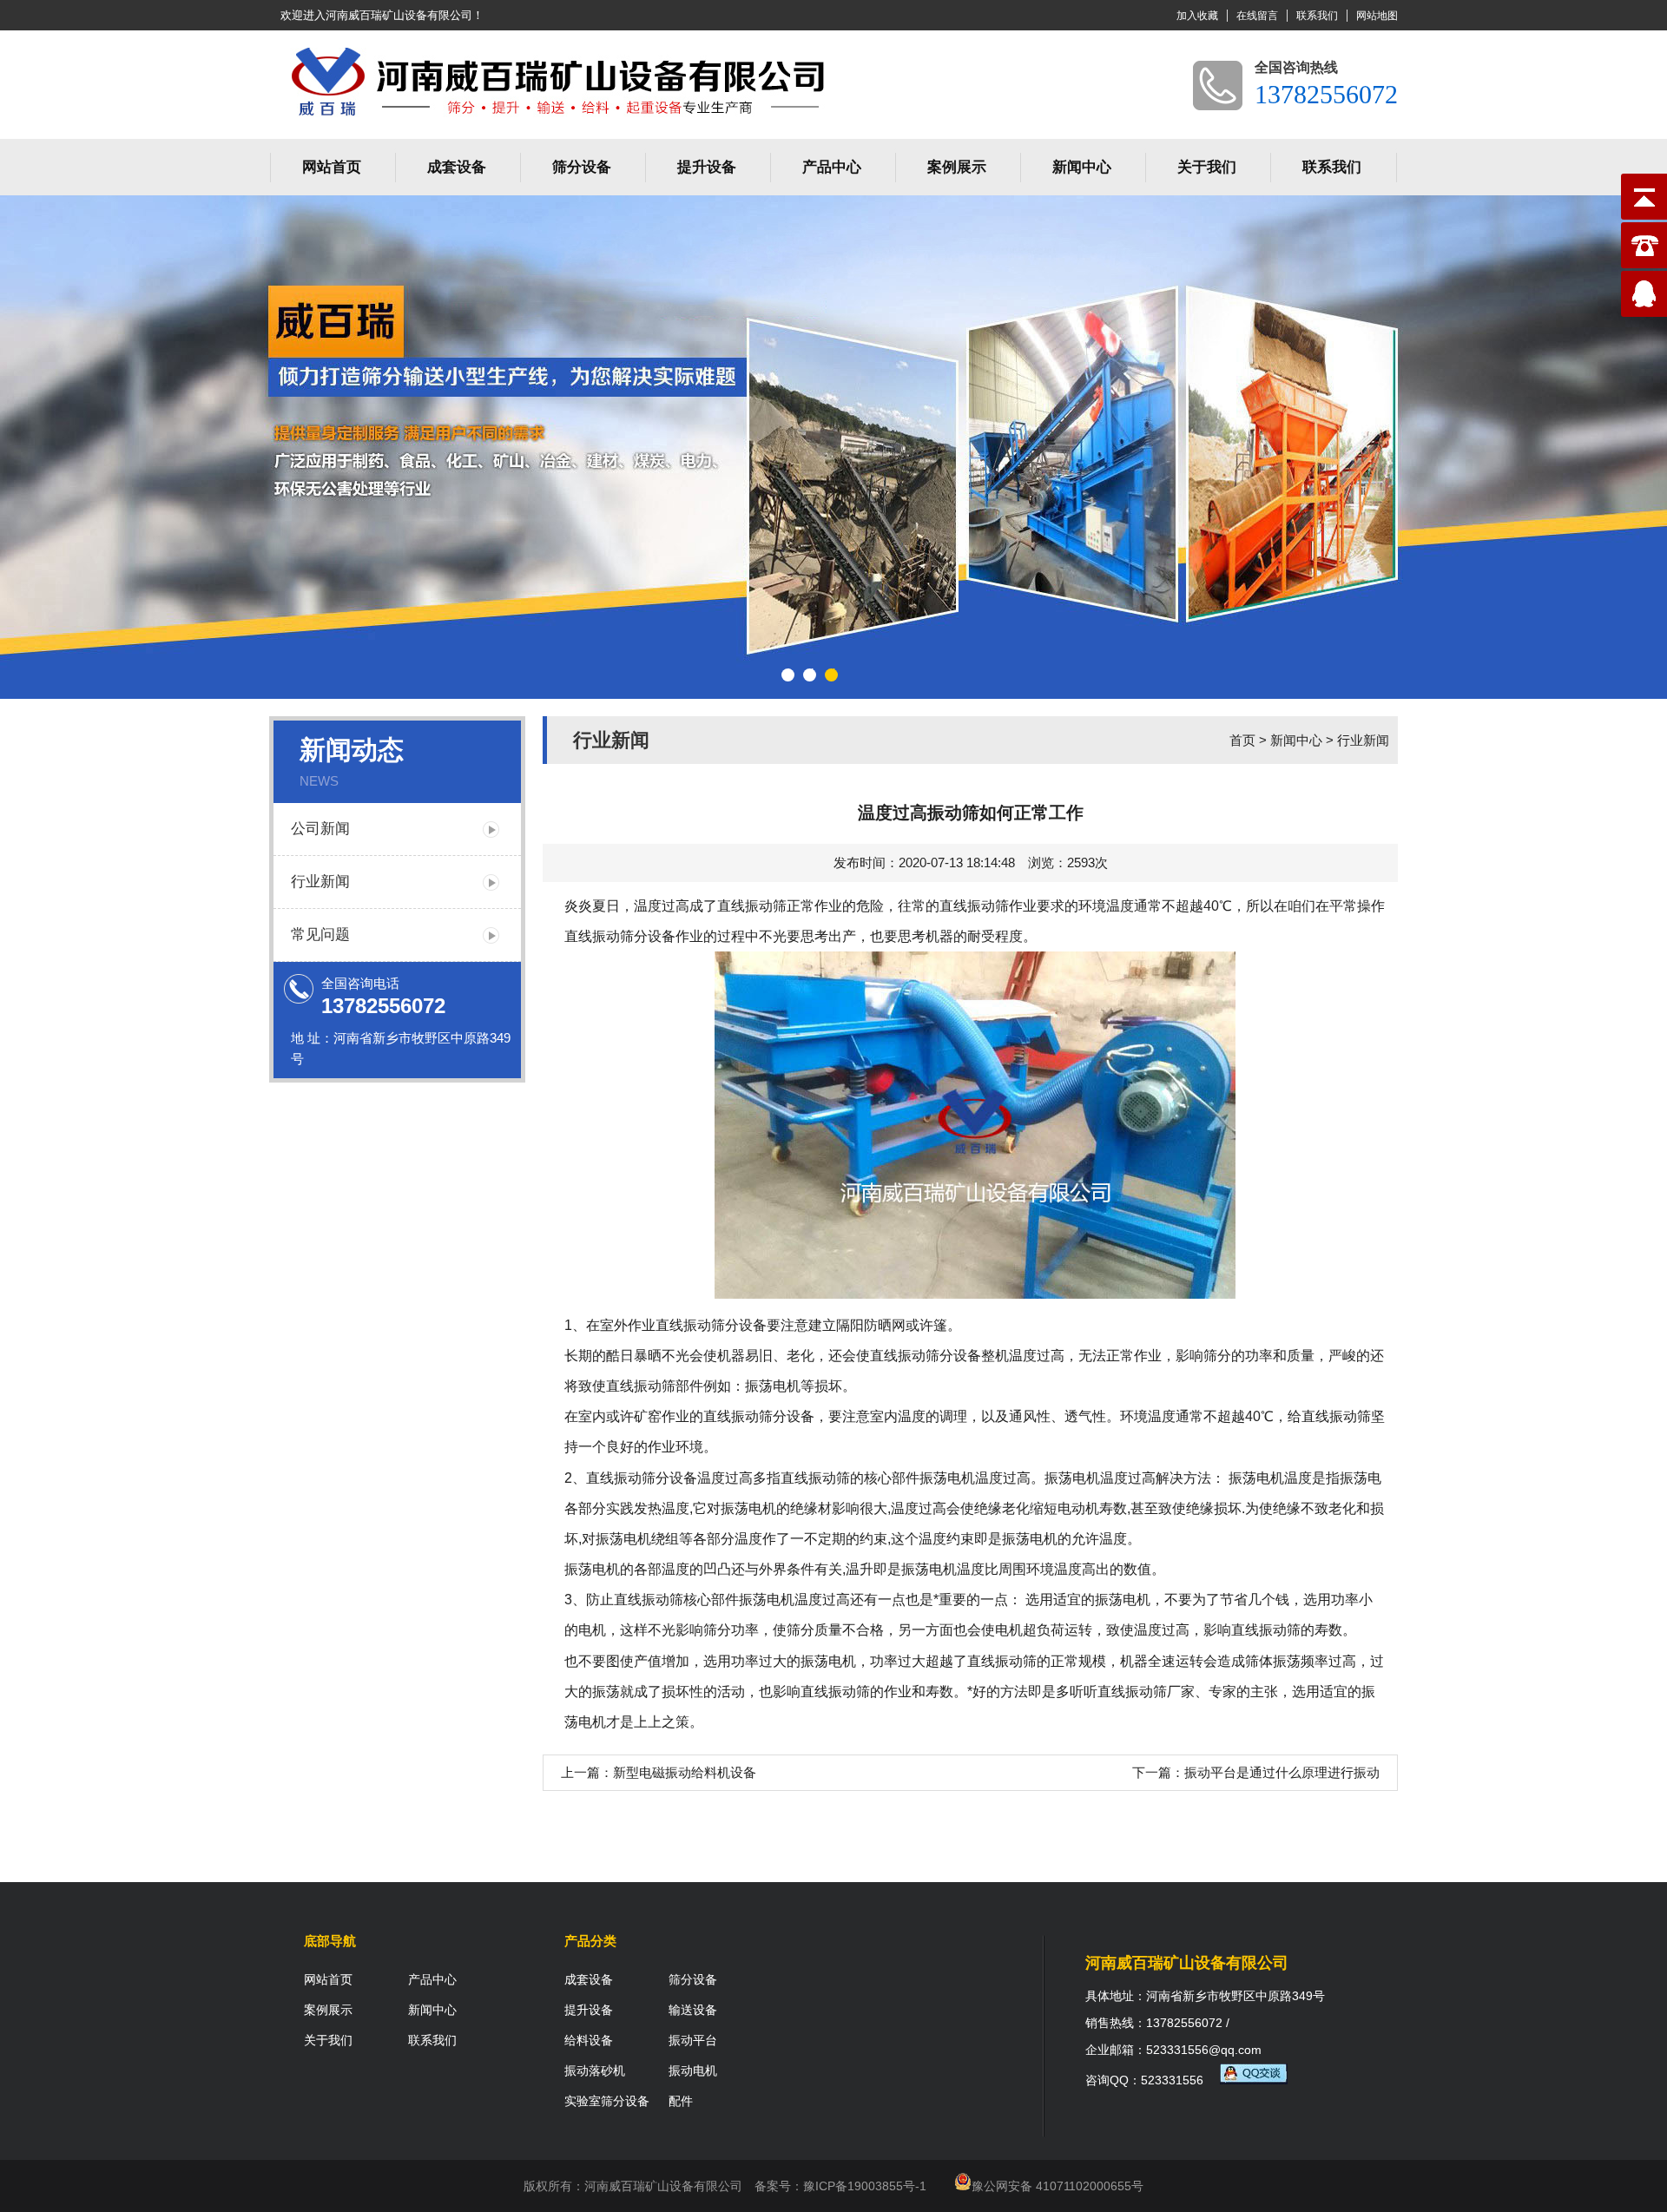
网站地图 (1377, 16)
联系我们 (1317, 16)
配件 (681, 2101)
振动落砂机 (595, 2070)
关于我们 (1207, 167)
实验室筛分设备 (607, 2101)
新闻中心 (1082, 167)
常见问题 (320, 935)
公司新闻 (320, 829)
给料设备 (589, 2040)
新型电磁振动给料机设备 (685, 1772)
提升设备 (707, 167)
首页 (1242, 740)
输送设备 (693, 2010)
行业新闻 (320, 882)
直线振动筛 (752, 906)
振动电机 (693, 2070)
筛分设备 (582, 167)
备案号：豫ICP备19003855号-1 (840, 2186)
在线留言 (1257, 16)
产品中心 (832, 167)
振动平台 (693, 2040)
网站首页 (332, 167)
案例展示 (957, 167)
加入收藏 (1197, 16)
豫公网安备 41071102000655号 (1058, 2186)
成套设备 (457, 167)
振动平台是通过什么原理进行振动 (1282, 1772)
